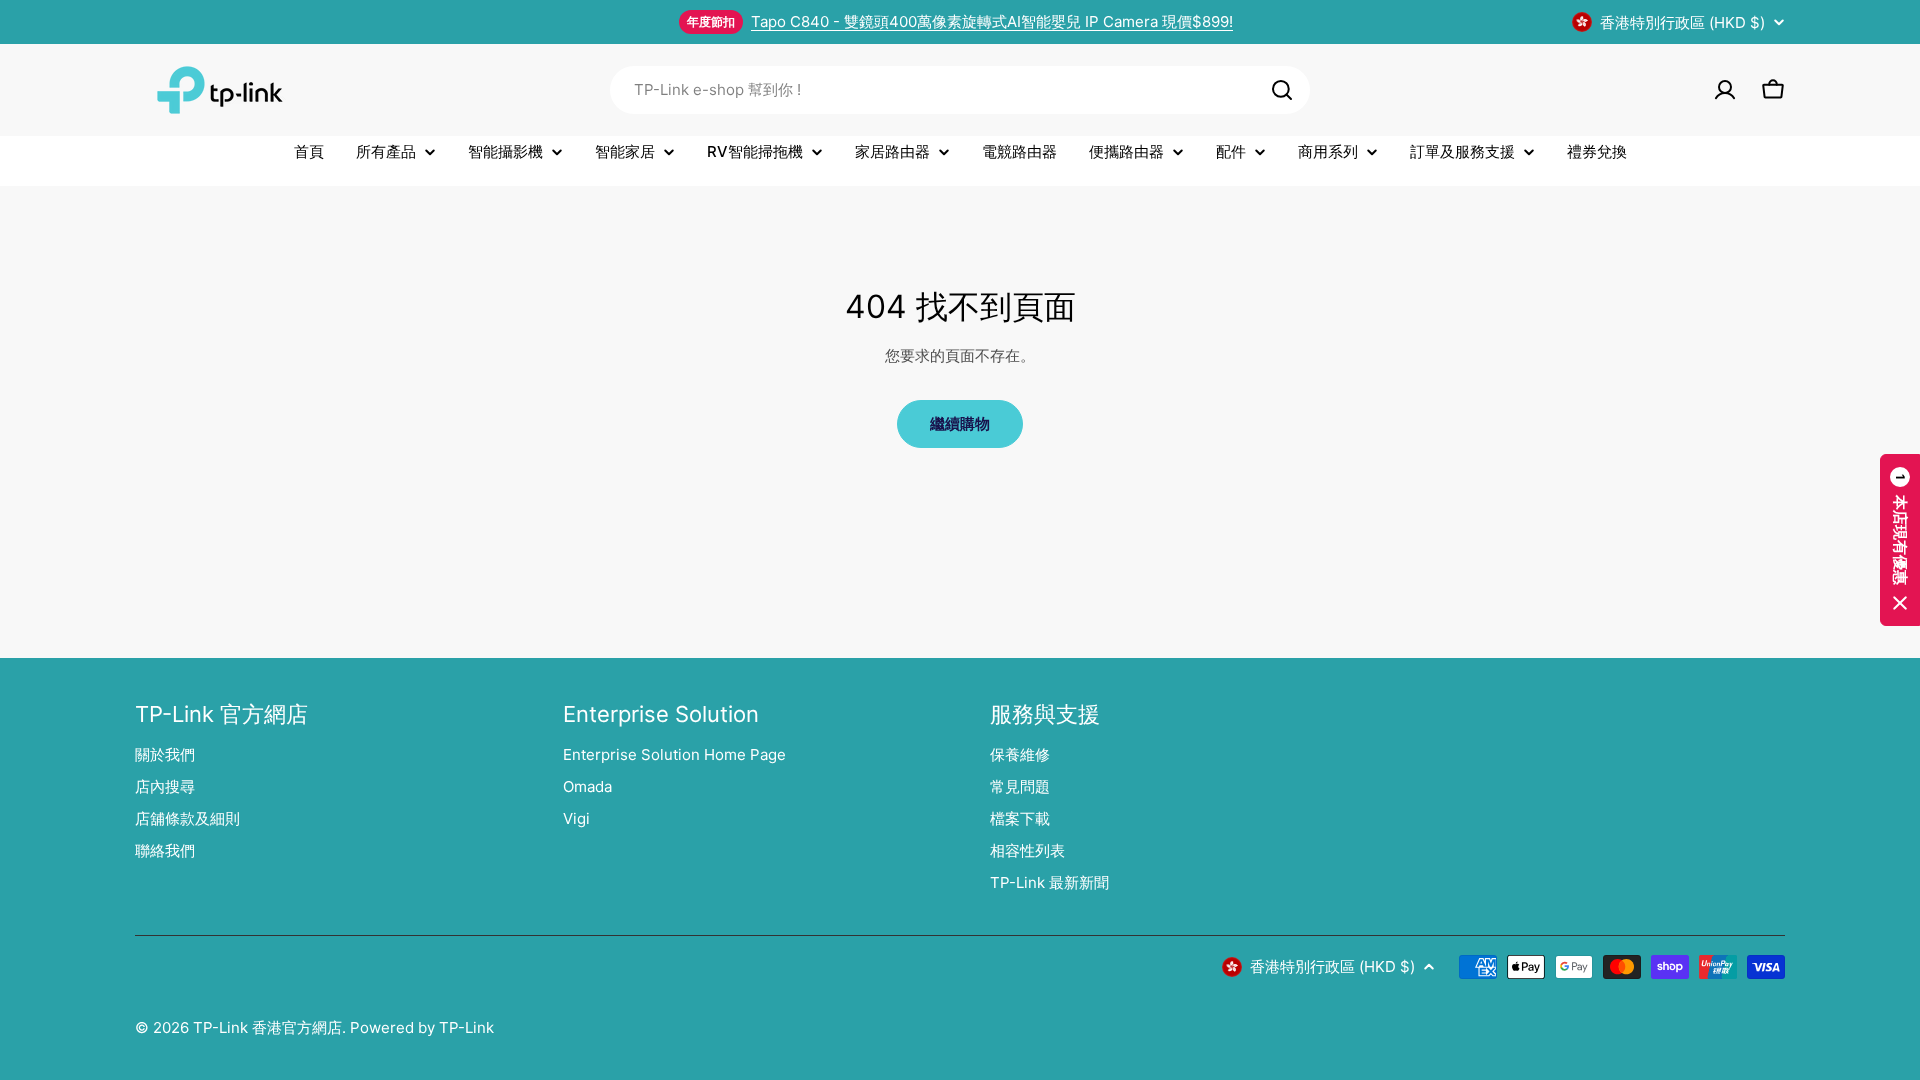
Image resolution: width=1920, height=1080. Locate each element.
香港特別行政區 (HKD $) (1682, 22)
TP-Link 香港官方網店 (267, 1027)
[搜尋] (1282, 90)
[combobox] (960, 90)
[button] (1900, 540)
